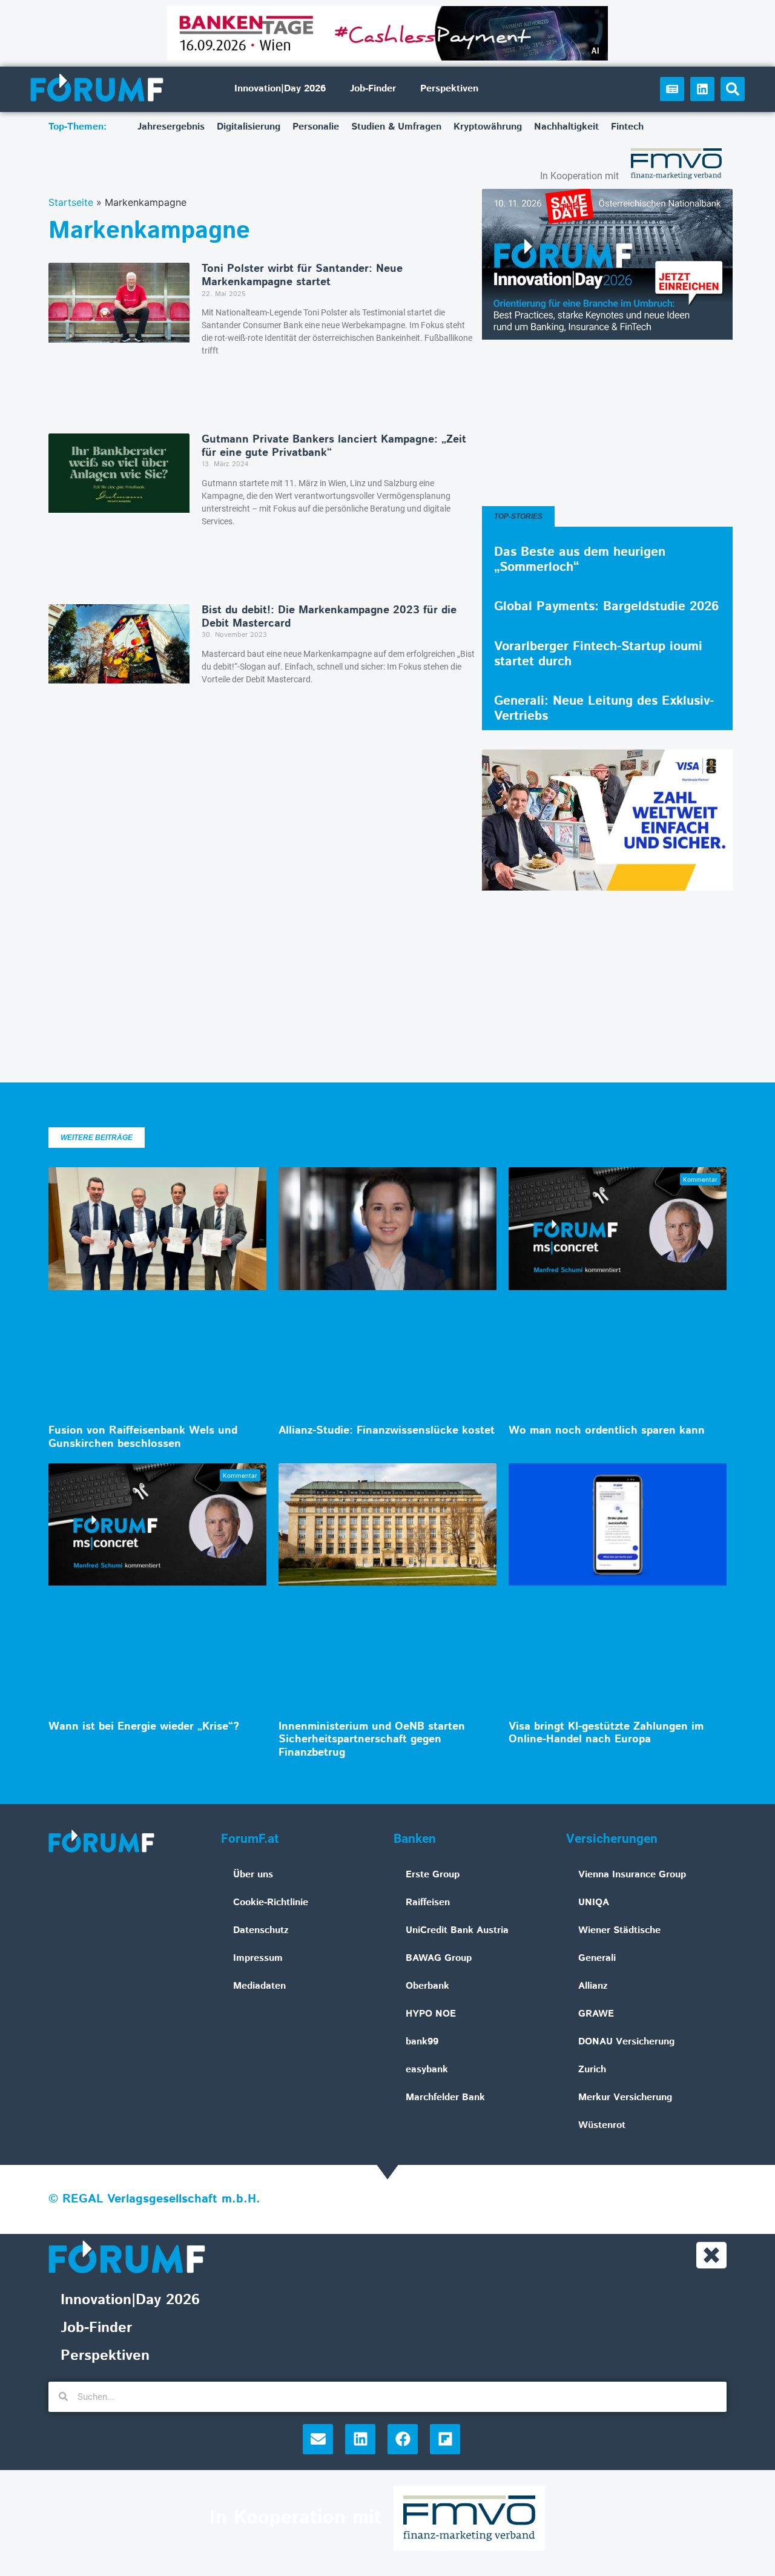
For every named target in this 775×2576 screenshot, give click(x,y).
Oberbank (427, 1986)
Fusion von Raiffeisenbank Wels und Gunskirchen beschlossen (143, 1437)
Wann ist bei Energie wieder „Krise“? (144, 1727)
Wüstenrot (602, 2125)
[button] (733, 89)
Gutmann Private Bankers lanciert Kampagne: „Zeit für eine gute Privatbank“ (334, 446)
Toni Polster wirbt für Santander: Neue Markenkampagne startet (302, 275)
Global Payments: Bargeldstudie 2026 (606, 607)
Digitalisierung (249, 127)
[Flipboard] (445, 2439)
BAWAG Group (439, 1958)
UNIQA (594, 1902)
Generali (597, 1958)
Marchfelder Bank (445, 2097)
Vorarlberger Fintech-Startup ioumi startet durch (598, 654)
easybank (427, 2070)
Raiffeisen (428, 1902)
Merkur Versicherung (625, 2097)
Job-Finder (373, 89)
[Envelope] (318, 2439)
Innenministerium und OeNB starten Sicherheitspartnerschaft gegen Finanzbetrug (372, 1740)
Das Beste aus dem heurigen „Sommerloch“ (580, 560)
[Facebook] (403, 2439)
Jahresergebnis (171, 127)
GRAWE (596, 2014)
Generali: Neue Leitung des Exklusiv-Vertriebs (604, 709)
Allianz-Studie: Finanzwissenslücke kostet (387, 1431)
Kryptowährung (488, 127)
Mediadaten (259, 1986)
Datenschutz (261, 1930)
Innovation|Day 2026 (280, 89)
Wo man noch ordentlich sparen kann (607, 1431)
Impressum (258, 1958)
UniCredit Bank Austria (457, 1930)
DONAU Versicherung (626, 2042)
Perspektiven (449, 89)
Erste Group (433, 1875)
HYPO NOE (431, 2014)
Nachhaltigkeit (566, 127)
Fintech (627, 127)
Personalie (316, 127)
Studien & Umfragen (396, 127)
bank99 (422, 2042)
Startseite (71, 202)
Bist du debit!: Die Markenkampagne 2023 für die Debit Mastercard (329, 617)
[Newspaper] (672, 89)
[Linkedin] (702, 89)
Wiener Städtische (619, 1930)
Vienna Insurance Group (632, 1875)
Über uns (253, 1875)
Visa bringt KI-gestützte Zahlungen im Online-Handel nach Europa (606, 1733)
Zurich (592, 2070)
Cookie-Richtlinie (271, 1902)
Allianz (593, 1986)
